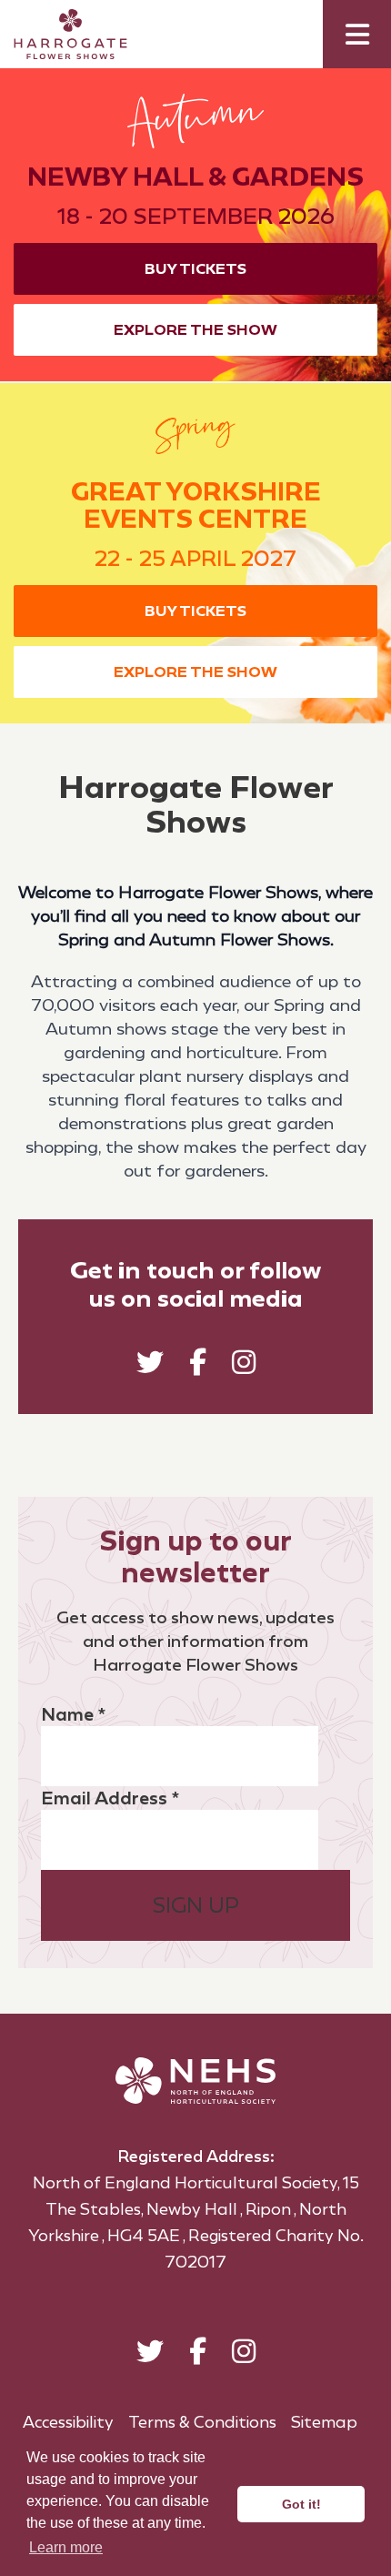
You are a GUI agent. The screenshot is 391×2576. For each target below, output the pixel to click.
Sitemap (324, 2422)
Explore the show (195, 330)
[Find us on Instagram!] (244, 1366)
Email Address (110, 1798)
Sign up (196, 1905)
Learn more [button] (66, 2547)
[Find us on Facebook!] (198, 1366)
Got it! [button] (301, 2504)
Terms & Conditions (202, 2422)
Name (73, 1714)
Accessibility (68, 2422)
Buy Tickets (195, 269)
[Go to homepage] (57, 34)
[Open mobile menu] (357, 34)
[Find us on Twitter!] (150, 1366)
